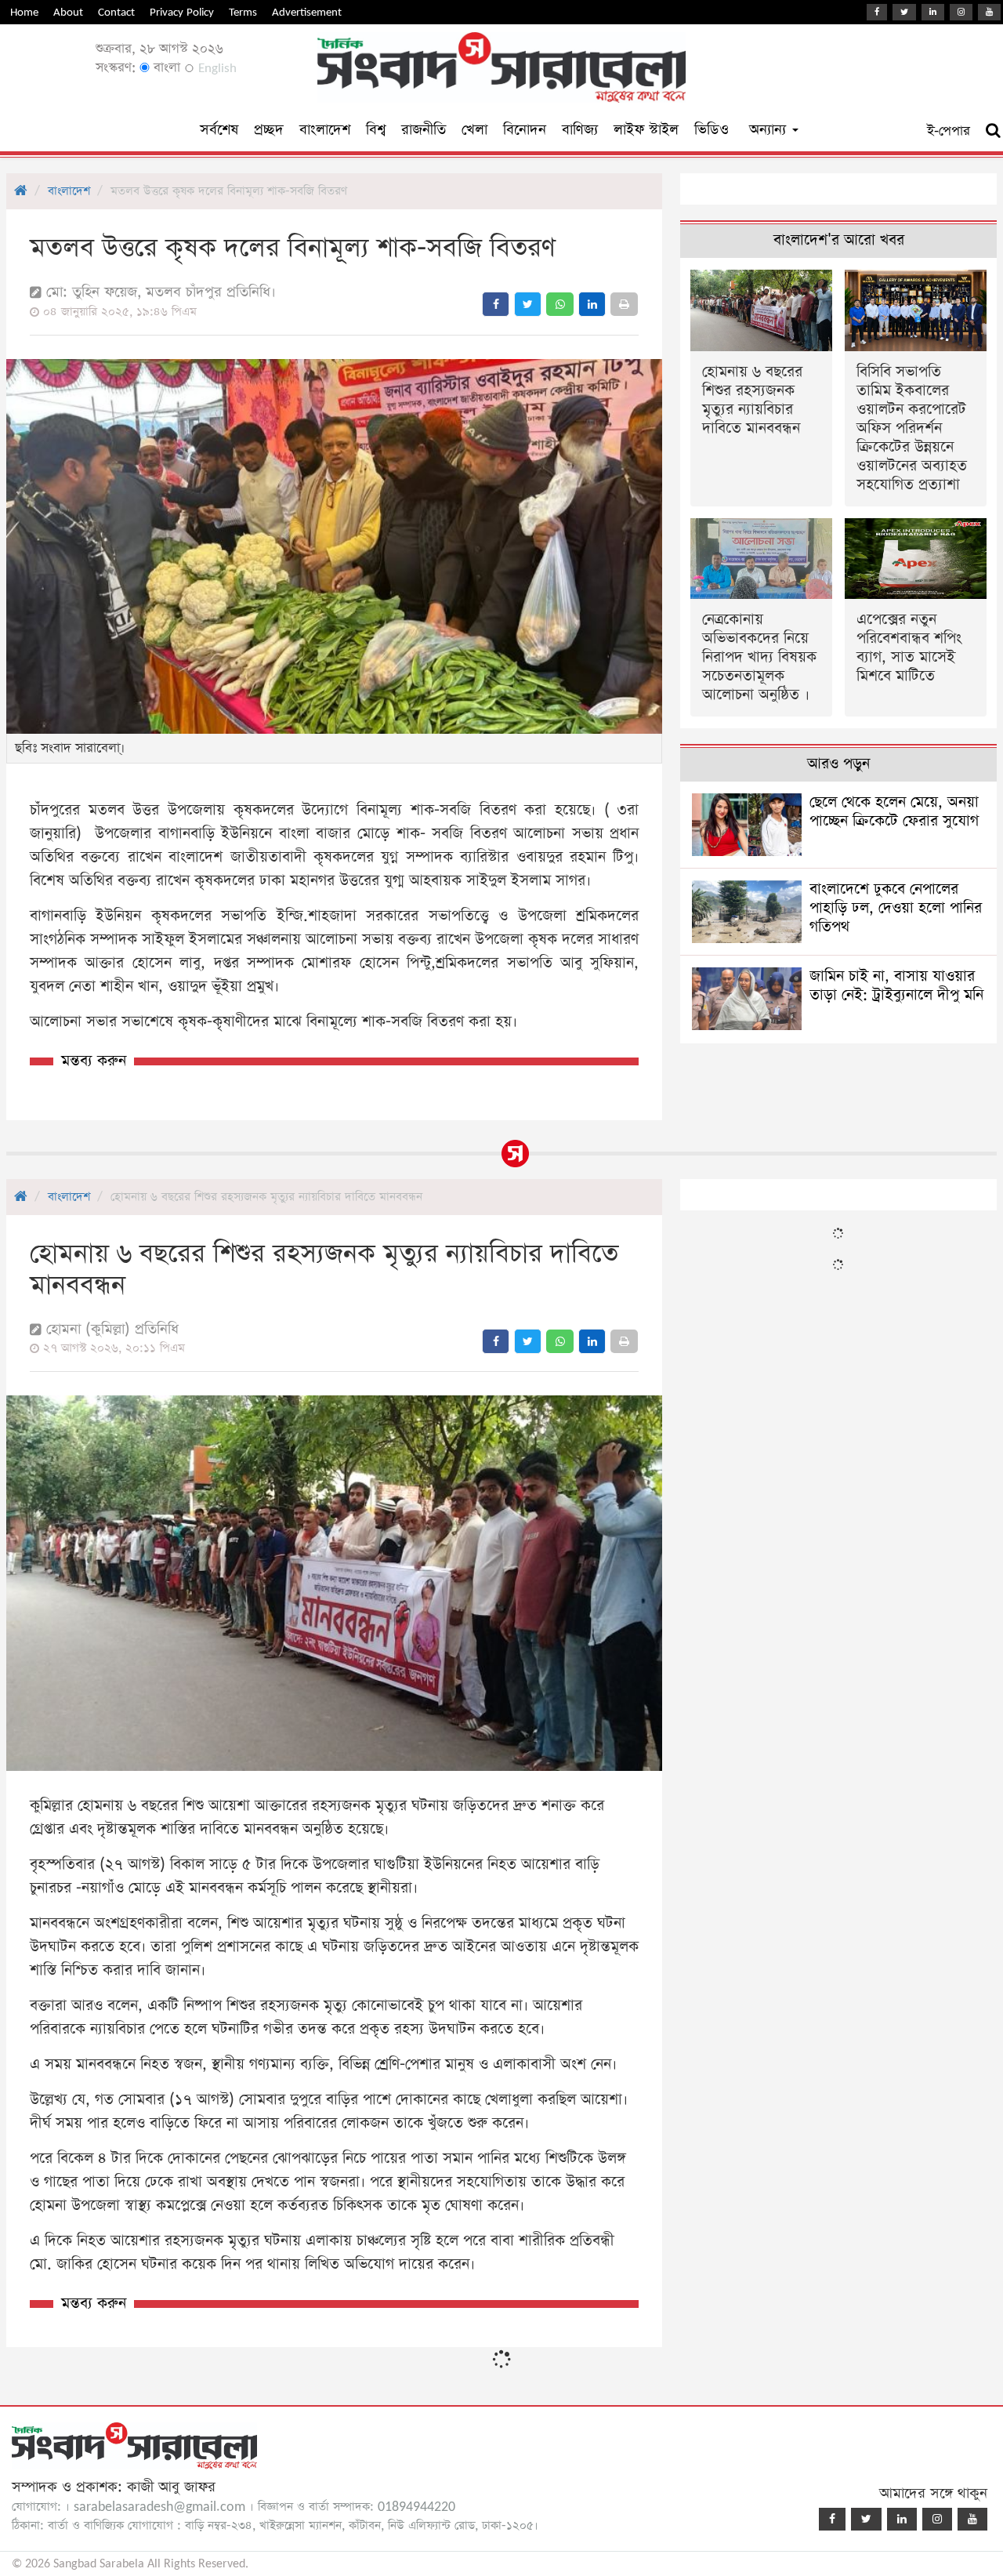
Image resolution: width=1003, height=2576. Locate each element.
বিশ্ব (376, 130)
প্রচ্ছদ (269, 130)
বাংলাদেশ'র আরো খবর (839, 240)
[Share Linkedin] (592, 304)
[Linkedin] (933, 12)
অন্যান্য (770, 130)
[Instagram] (961, 12)
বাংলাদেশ (325, 130)
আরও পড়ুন (838, 764)
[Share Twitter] (528, 304)
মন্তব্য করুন (94, 1061)
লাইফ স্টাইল (646, 130)
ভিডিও (712, 130)
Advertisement (307, 12)
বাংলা (165, 68)
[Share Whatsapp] (560, 304)
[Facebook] (877, 12)
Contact (116, 12)
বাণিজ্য (580, 130)
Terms (243, 12)
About (68, 12)
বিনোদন (525, 130)
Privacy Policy (182, 12)
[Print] (624, 304)
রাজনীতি (424, 130)
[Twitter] (904, 12)
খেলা (474, 130)
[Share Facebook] (496, 304)
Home (24, 12)
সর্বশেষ (219, 130)
